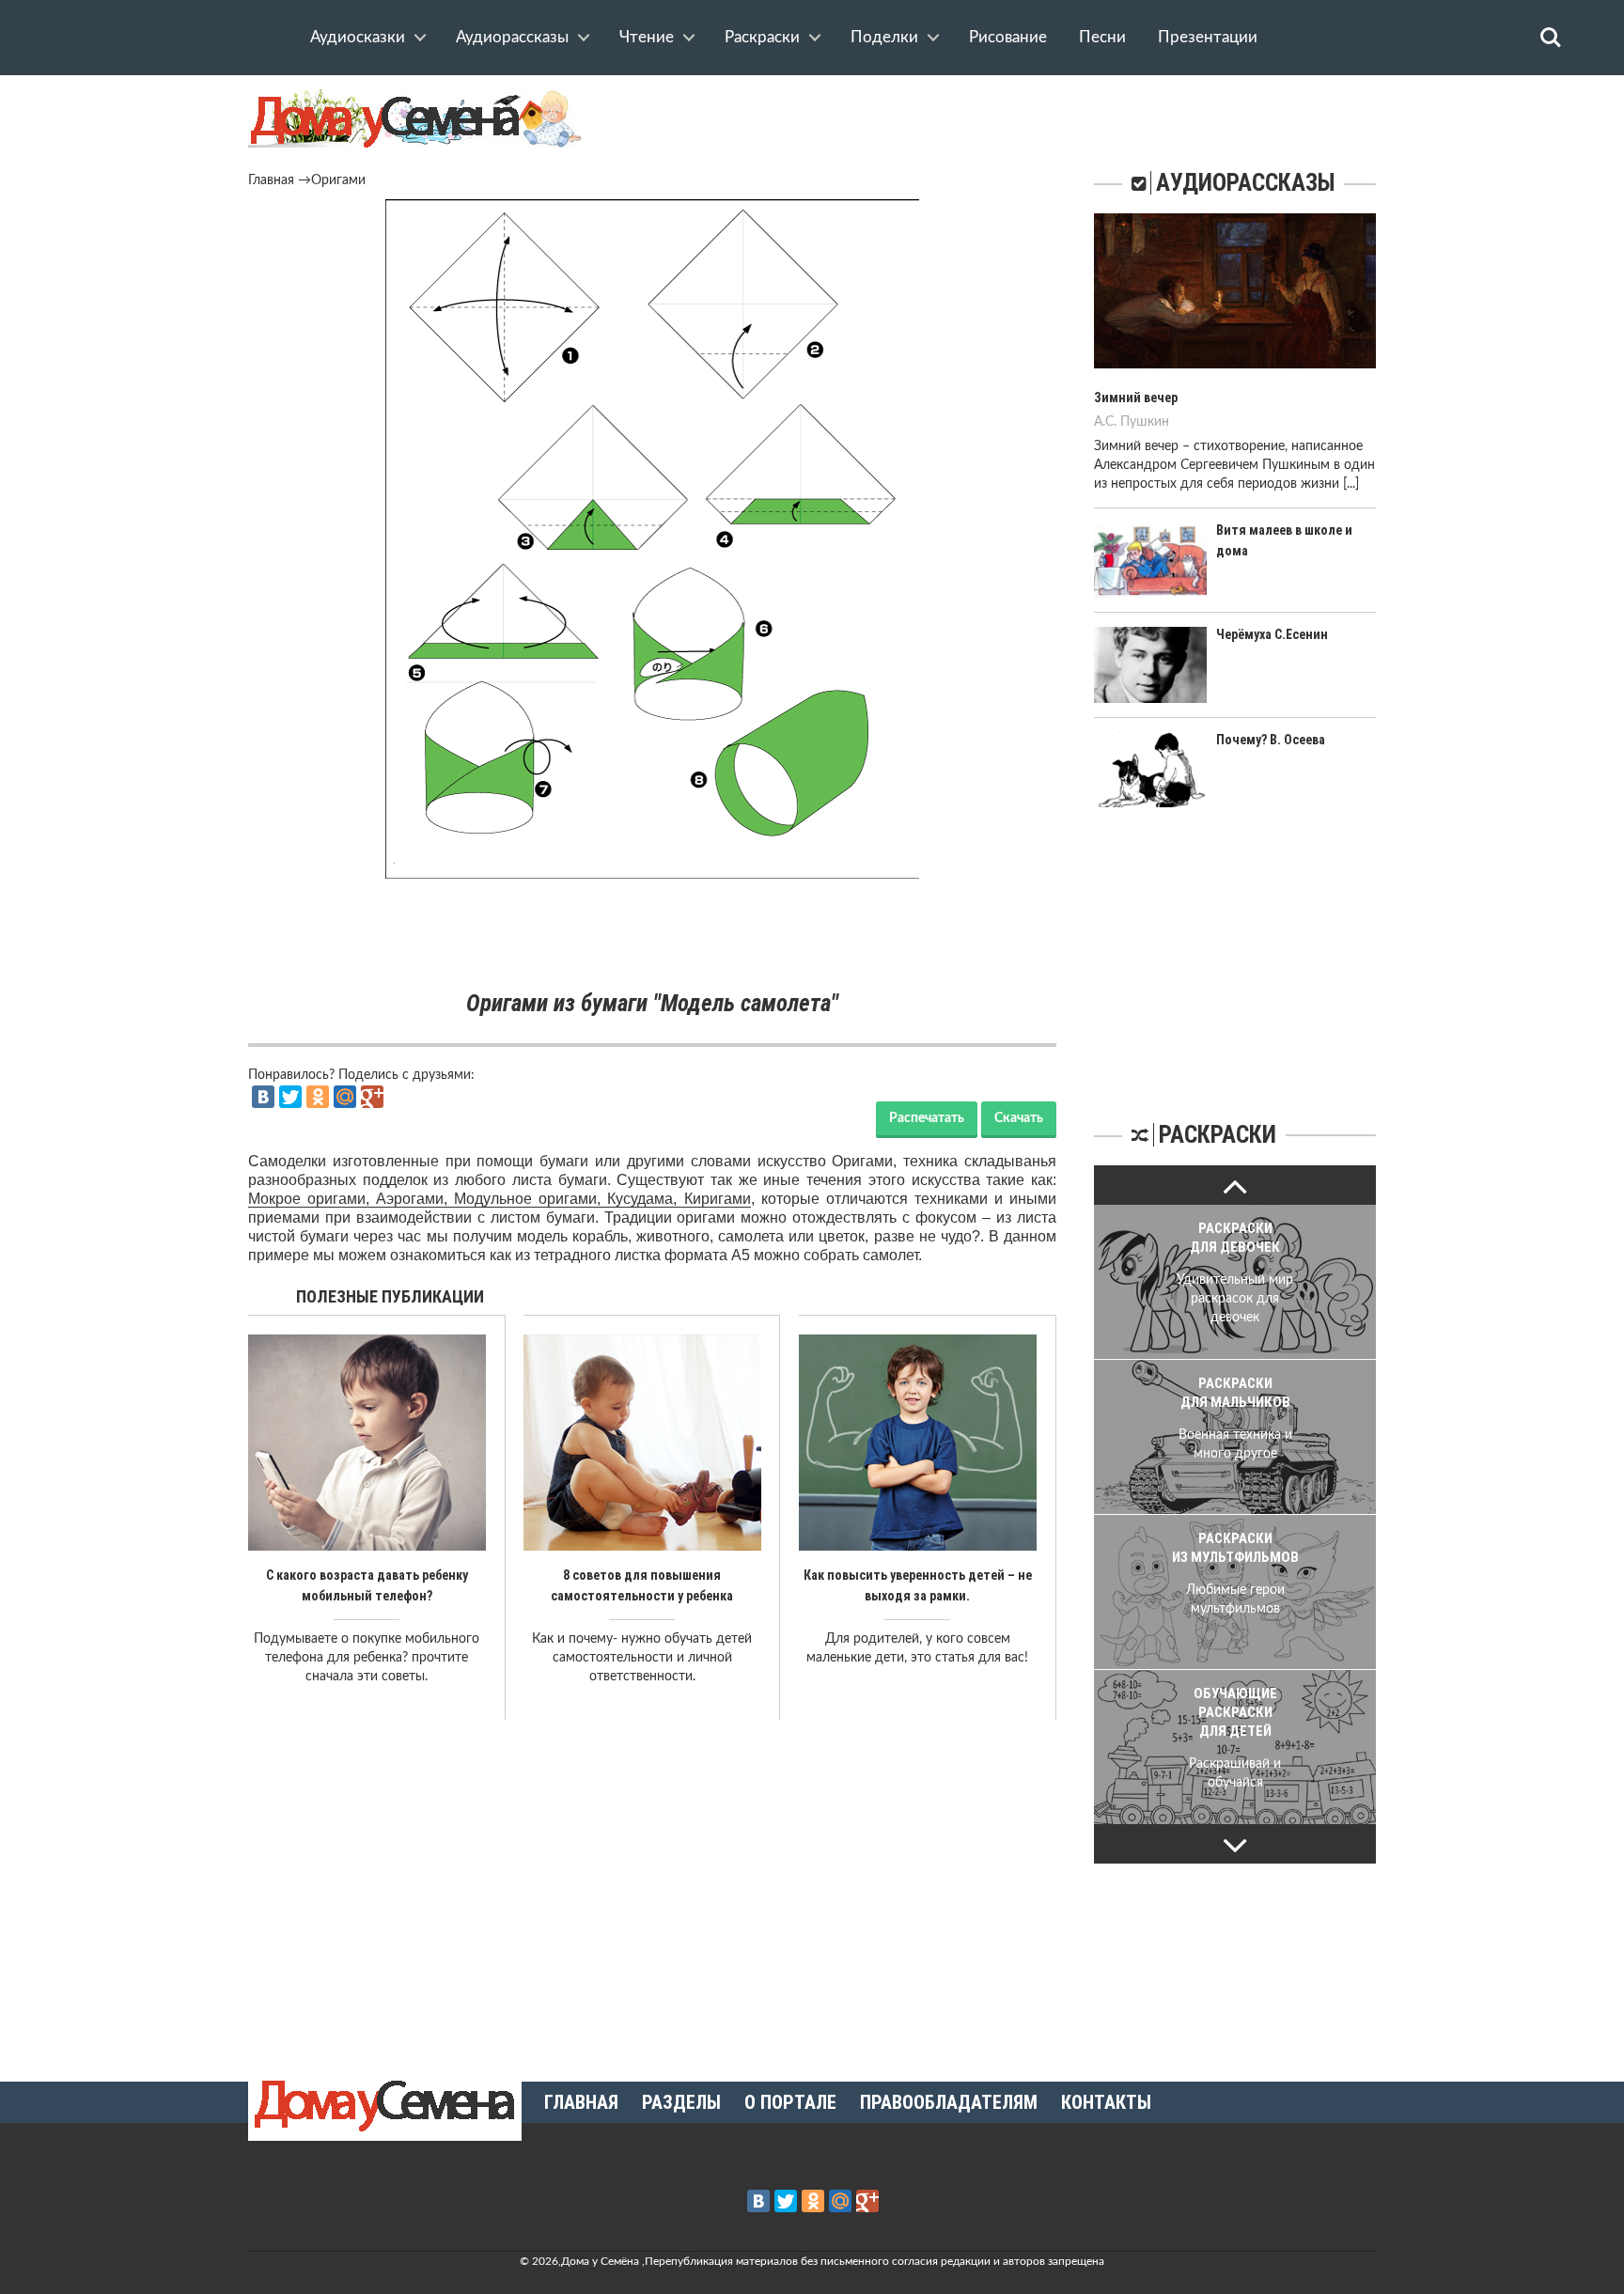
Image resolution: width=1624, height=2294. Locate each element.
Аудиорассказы (512, 37)
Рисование (1008, 37)
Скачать (1019, 1118)
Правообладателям (949, 2102)
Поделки (884, 37)
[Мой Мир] (345, 1097)
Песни (1102, 37)
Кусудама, (645, 1199)
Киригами (718, 1199)
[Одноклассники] (318, 1097)
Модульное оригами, (531, 1199)
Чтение (647, 37)
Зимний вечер (1136, 398)
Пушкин (1145, 422)
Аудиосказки (358, 37)
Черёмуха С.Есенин (1272, 634)
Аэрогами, (415, 1199)
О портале (790, 2102)
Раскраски (762, 37)
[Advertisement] (652, 935)
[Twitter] (290, 1097)
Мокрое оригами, (312, 1199)
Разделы (681, 2102)
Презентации (1208, 37)
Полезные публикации (390, 1296)
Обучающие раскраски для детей (1235, 1712)
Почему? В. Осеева (1271, 740)
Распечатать (927, 1118)
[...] (1351, 484)
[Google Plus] (372, 1097)
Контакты (1106, 2102)
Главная (271, 180)
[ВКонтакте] (263, 1097)
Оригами (338, 180)
